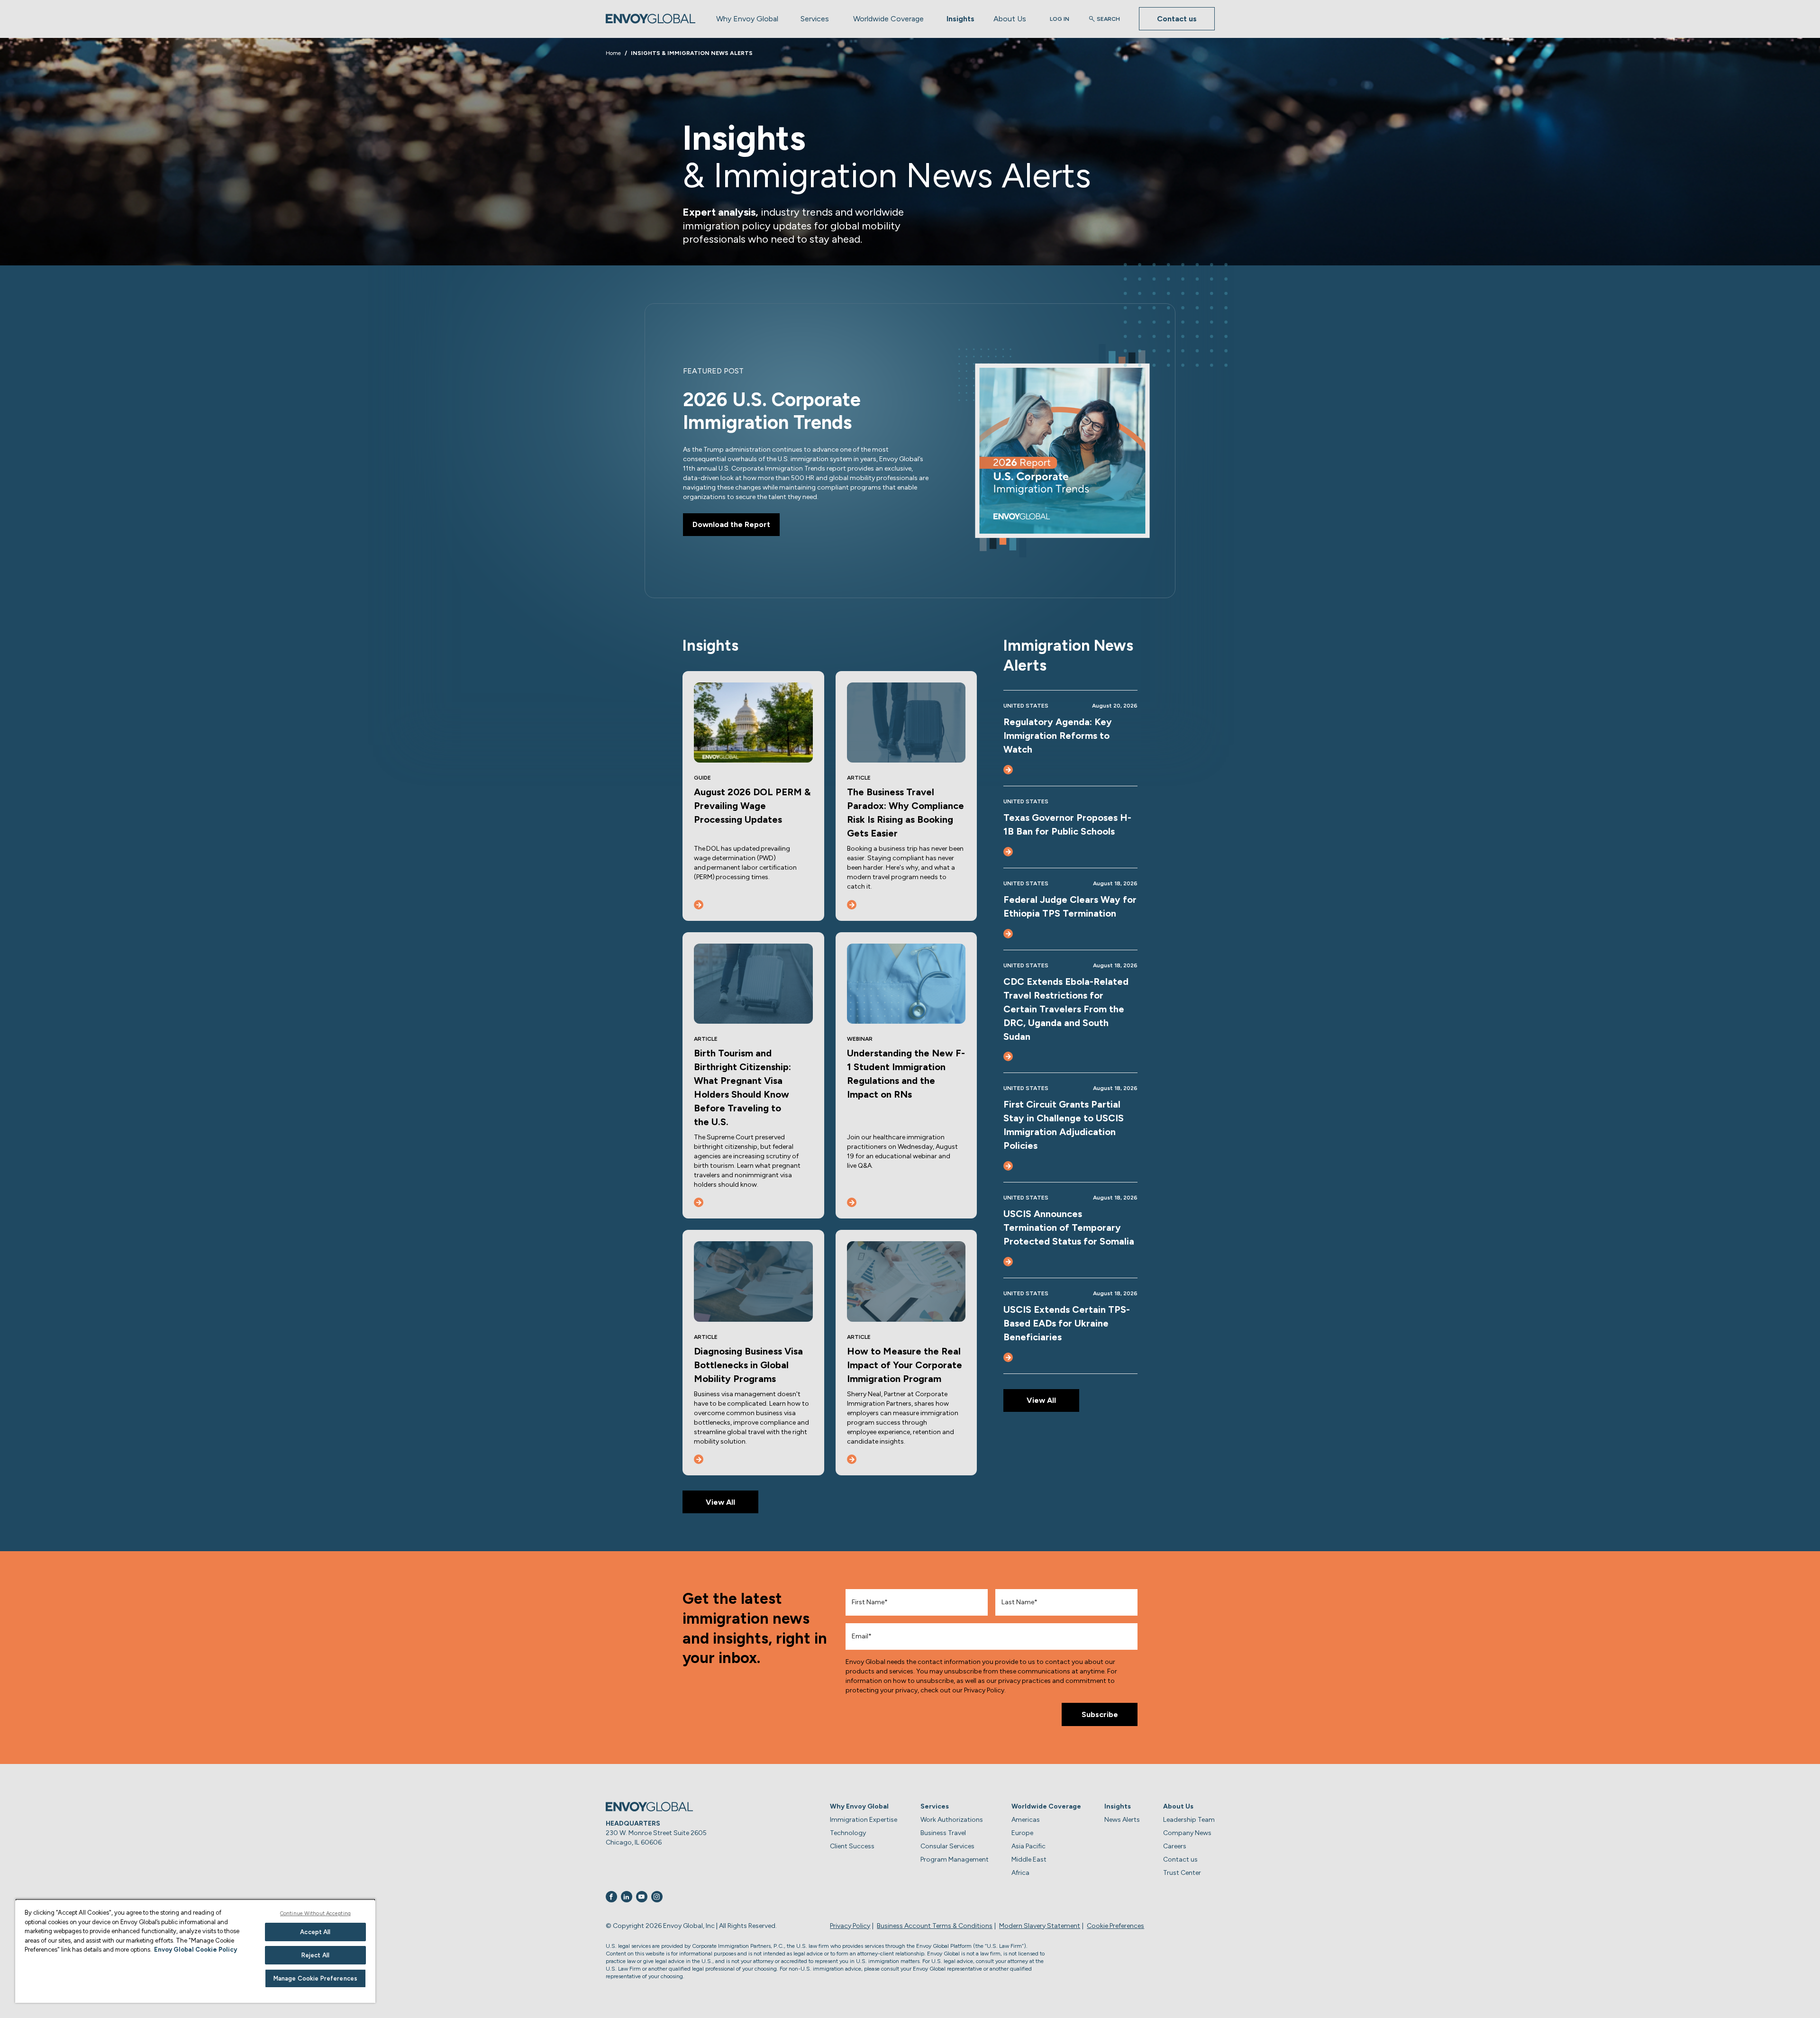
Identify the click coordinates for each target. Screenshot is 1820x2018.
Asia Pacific (1028, 1846)
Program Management (955, 1859)
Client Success (852, 1846)
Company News (1187, 1833)
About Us (1010, 19)
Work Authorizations (952, 1820)
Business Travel (943, 1833)
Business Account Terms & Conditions (935, 1926)
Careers (1175, 1846)
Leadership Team (1189, 1820)
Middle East (1029, 1859)
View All (720, 1502)
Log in (1060, 19)
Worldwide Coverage (888, 19)
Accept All (315, 1932)
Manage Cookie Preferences (315, 1978)
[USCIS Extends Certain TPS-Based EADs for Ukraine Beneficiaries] (1008, 1357)
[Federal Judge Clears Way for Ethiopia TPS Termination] (1008, 934)
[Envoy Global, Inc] (651, 19)
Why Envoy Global (747, 19)
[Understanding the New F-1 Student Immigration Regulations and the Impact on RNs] (852, 1202)
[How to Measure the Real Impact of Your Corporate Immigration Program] (852, 1459)
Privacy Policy (850, 1926)
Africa (1020, 1873)
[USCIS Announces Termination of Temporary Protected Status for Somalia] (1008, 1262)
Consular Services (947, 1846)
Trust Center (1182, 1873)
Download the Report (731, 524)
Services (815, 19)
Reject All (315, 1955)
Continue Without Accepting (315, 1913)
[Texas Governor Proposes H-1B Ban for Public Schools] (1008, 852)
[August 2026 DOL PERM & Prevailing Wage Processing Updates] (699, 905)
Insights (960, 19)
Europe (1022, 1833)
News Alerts (1122, 1820)
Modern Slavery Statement (1040, 1926)
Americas (1026, 1820)
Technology (848, 1833)
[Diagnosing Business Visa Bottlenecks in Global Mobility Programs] (699, 1459)
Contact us (1177, 19)
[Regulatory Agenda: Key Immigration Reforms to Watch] (1008, 770)
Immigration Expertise (864, 1820)
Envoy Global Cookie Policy (196, 1950)
